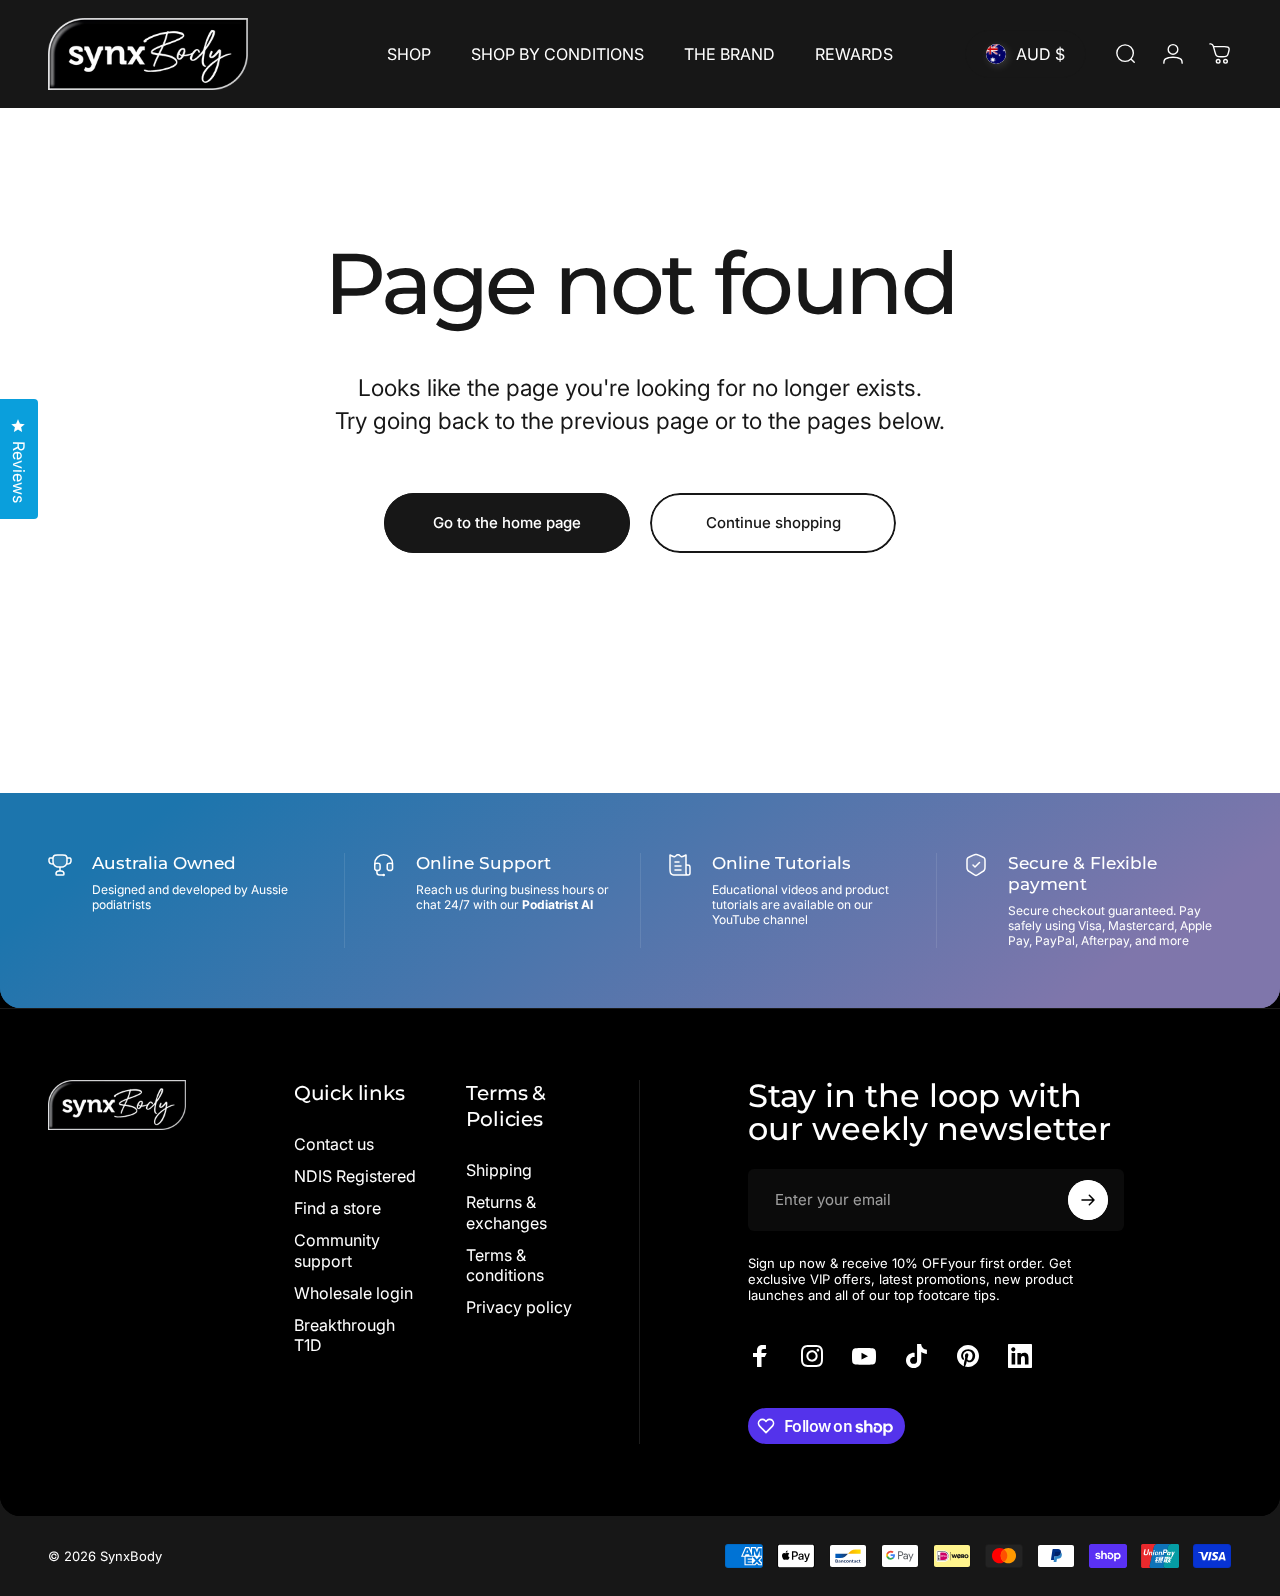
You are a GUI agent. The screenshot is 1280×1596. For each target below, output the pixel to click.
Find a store (337, 1208)
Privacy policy (519, 1307)
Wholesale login (353, 1293)
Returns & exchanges (506, 1212)
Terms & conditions (505, 1265)
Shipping (499, 1170)
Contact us (334, 1144)
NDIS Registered (355, 1176)
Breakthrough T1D (344, 1335)
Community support (337, 1250)
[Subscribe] (1088, 1200)
